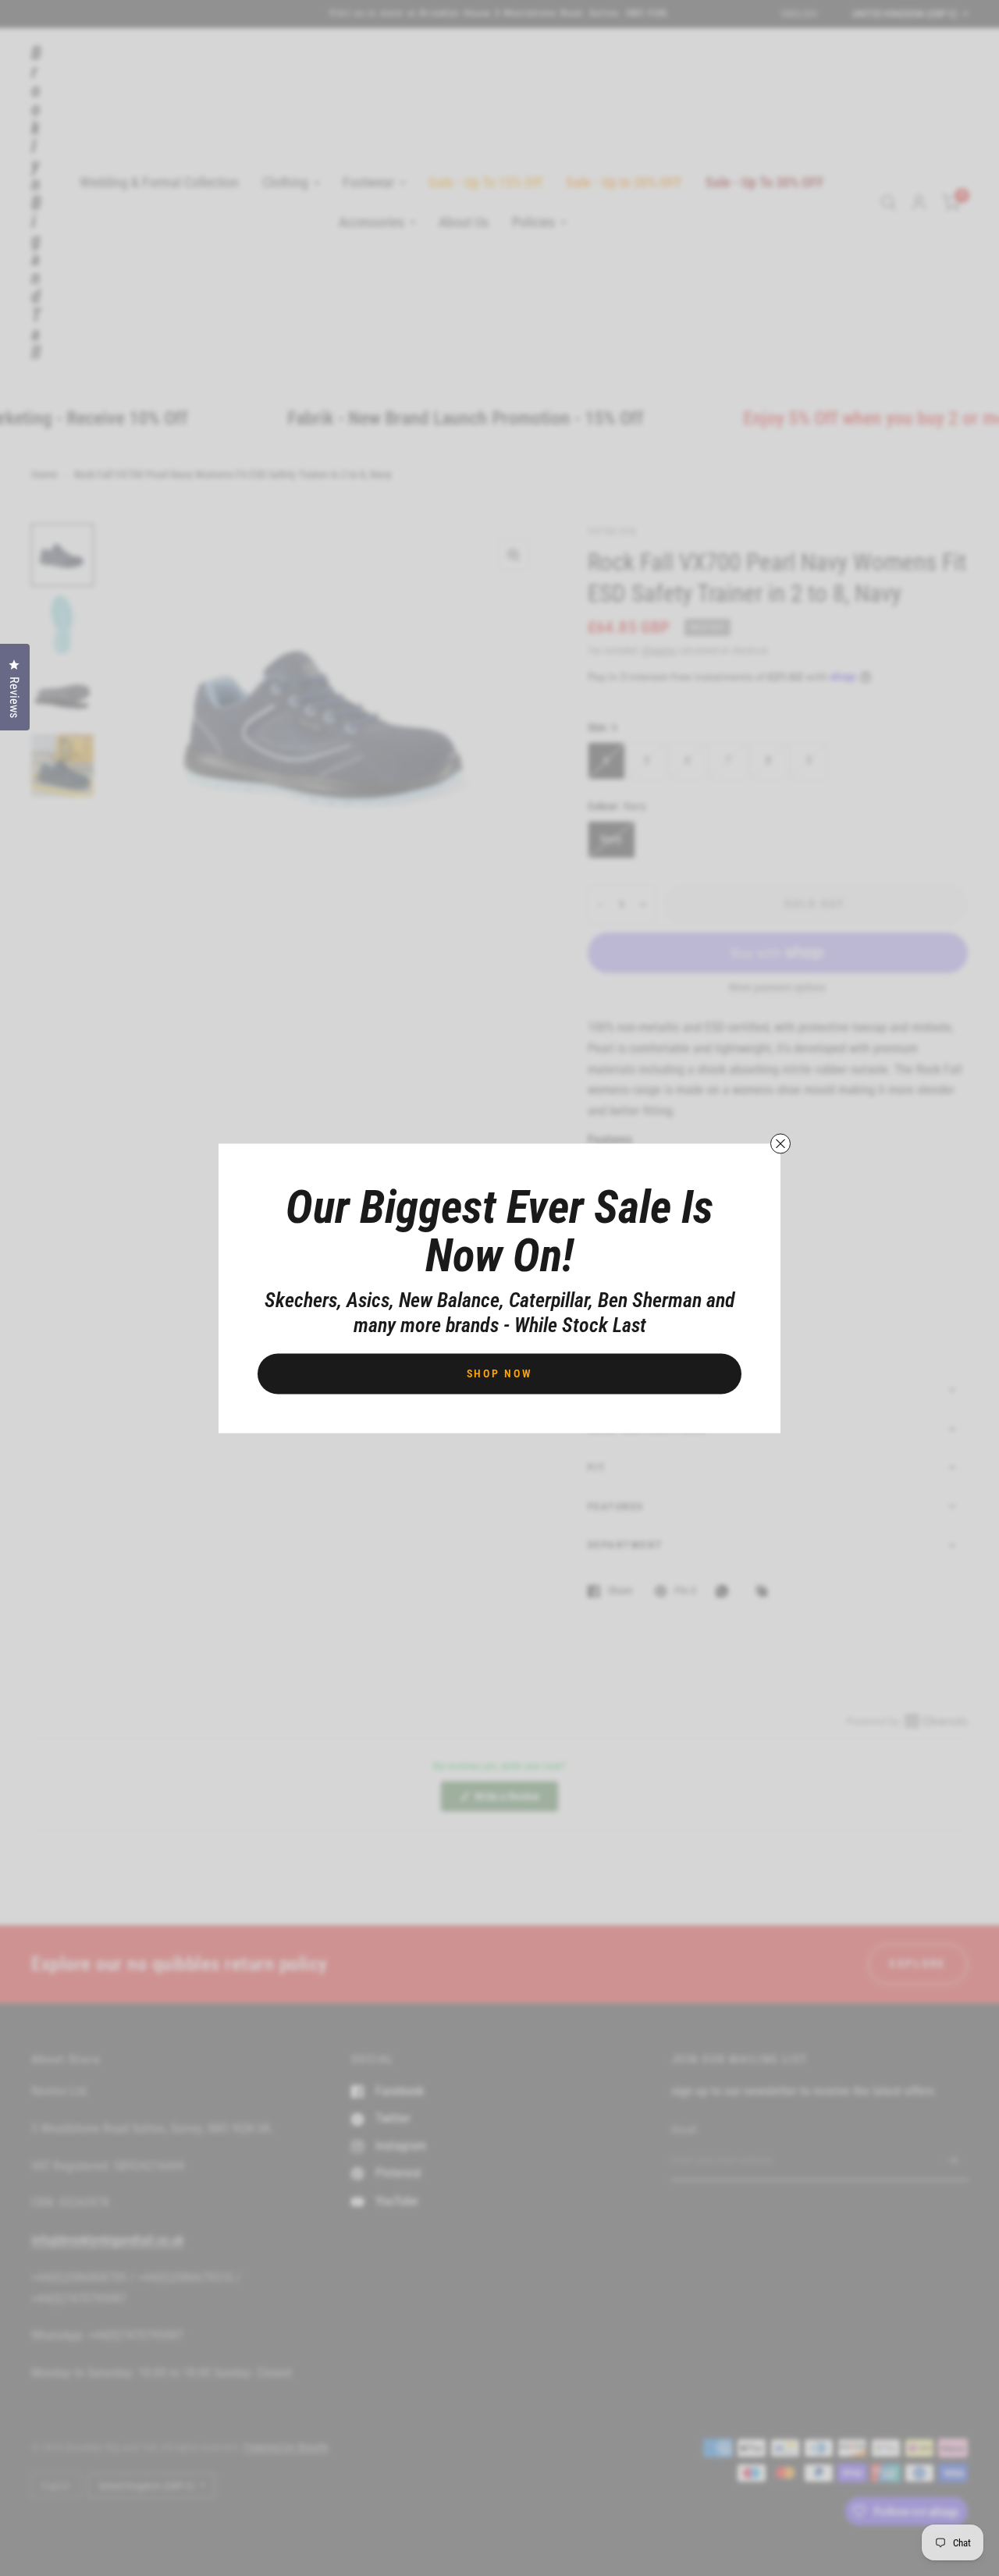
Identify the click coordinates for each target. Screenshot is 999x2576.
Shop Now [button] (500, 1373)
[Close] (780, 1143)
